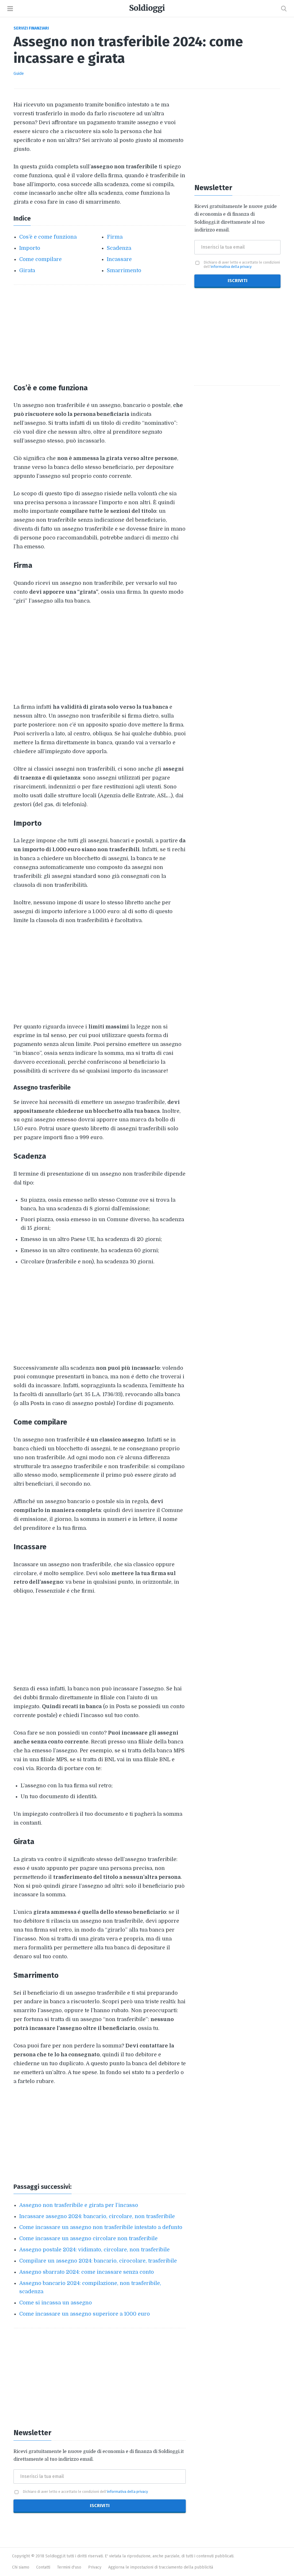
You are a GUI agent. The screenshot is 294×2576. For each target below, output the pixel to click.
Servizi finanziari (31, 28)
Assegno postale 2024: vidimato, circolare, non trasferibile (94, 2250)
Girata (27, 270)
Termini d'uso (69, 2567)
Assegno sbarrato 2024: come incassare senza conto (87, 2272)
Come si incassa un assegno (56, 2303)
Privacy (95, 2567)
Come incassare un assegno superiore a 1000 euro (85, 2314)
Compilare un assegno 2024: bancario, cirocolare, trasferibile (98, 2261)
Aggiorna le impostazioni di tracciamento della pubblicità (161, 2567)
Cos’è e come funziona (48, 237)
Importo (30, 248)
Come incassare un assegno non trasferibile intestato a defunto (101, 2227)
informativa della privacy (127, 2492)
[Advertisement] (100, 334)
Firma (115, 237)
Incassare (119, 259)
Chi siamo (21, 2567)
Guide (19, 74)
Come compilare (40, 259)
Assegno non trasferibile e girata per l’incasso (79, 2205)
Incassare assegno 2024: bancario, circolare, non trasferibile (97, 2216)
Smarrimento (124, 270)
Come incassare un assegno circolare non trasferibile (88, 2238)
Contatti (43, 2567)
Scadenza (119, 248)
